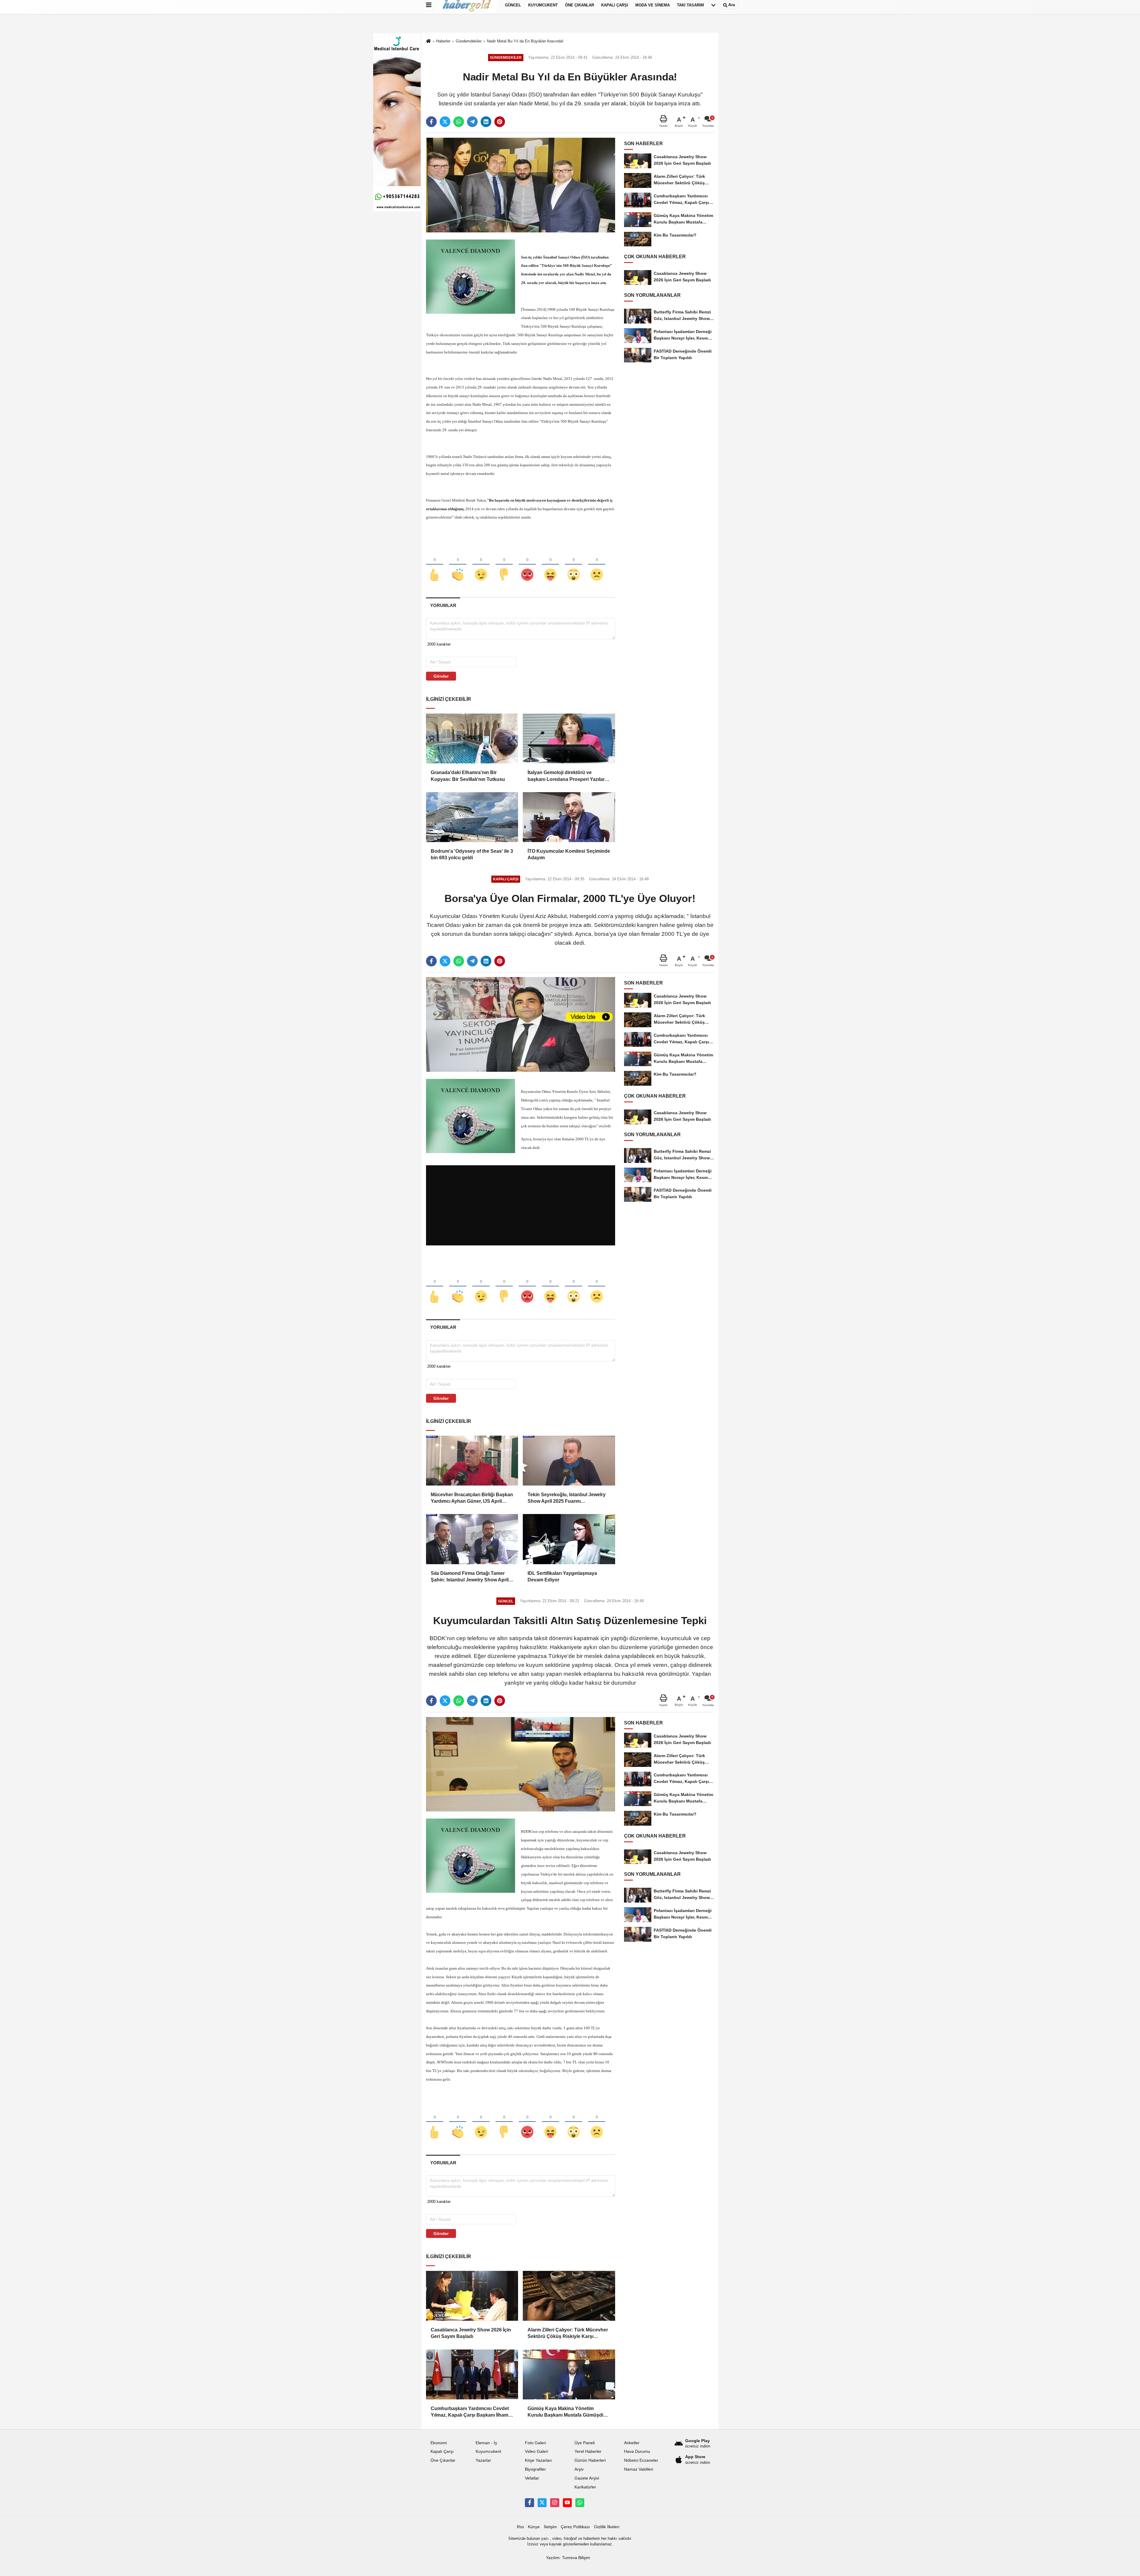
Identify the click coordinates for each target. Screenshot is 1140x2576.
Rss (520, 2527)
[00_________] (580, 2503)
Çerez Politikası (575, 2527)
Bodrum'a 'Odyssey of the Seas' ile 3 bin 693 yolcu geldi (472, 854)
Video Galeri (536, 2451)
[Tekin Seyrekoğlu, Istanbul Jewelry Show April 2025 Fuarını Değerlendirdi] (569, 1461)
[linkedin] (486, 122)
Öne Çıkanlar (443, 2460)
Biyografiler (535, 2469)
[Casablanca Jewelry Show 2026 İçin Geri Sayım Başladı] (472, 2296)
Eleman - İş (486, 2443)
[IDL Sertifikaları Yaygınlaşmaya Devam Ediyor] (569, 1539)
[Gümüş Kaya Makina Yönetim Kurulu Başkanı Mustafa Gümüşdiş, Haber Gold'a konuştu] (569, 2374)
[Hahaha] (550, 565)
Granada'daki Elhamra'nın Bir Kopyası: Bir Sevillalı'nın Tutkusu (468, 776)
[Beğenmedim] (504, 565)
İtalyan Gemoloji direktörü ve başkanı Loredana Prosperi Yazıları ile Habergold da (567, 776)
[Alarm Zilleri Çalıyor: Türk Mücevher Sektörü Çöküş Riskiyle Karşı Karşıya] (569, 2296)
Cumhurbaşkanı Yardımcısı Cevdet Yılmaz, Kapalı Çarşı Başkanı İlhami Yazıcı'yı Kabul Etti (470, 2412)
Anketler (632, 2443)
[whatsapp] (459, 122)
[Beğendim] (435, 565)
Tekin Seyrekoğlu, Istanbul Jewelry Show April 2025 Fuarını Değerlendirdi (567, 1498)
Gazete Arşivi (587, 2478)
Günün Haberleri (590, 2460)
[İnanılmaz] (574, 565)
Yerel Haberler (588, 2451)
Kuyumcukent (488, 2451)
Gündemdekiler (469, 41)
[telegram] (472, 122)
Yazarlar (483, 2460)
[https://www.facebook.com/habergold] (529, 2503)
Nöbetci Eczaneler (641, 2460)
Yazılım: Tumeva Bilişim (568, 2558)
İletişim (550, 2527)
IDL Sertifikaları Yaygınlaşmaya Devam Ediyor (562, 1576)
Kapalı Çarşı (442, 2451)
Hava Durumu (637, 2451)
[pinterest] (500, 122)
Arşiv (579, 2469)
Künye (534, 2527)
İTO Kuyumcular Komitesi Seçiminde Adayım (569, 854)
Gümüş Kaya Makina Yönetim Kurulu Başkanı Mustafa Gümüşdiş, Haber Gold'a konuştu (567, 2412)
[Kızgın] (527, 565)
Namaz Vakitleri (639, 2469)
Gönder (441, 676)
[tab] (443, 605)
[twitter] (445, 122)
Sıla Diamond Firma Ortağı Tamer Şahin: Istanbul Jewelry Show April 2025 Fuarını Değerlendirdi (470, 1577)
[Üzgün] (597, 565)
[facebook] (431, 122)
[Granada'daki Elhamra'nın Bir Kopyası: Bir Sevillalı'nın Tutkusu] (472, 738)
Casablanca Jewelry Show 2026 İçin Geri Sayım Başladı (471, 2333)
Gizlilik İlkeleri (607, 2527)
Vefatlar (532, 2478)
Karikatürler (585, 2487)
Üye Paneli (585, 2443)
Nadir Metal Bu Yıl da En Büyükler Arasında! (525, 41)
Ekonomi (439, 2443)
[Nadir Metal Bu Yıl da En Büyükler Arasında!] (521, 185)
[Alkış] (458, 565)
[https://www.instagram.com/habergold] (555, 2503)
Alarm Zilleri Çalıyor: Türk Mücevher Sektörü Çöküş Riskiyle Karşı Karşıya (568, 2334)
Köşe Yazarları (539, 2460)
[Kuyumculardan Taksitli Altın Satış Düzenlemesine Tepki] (521, 1764)
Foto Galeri (535, 2443)
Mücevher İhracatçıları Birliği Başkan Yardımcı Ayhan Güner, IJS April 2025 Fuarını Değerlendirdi (472, 1498)
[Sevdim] (481, 565)
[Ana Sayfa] (428, 41)
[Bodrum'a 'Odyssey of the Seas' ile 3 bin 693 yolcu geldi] (472, 817)
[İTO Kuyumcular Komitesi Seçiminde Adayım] (569, 817)
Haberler (443, 41)
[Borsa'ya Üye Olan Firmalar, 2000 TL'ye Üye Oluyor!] (521, 1024)
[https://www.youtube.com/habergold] (567, 2503)
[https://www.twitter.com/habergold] (542, 2503)
